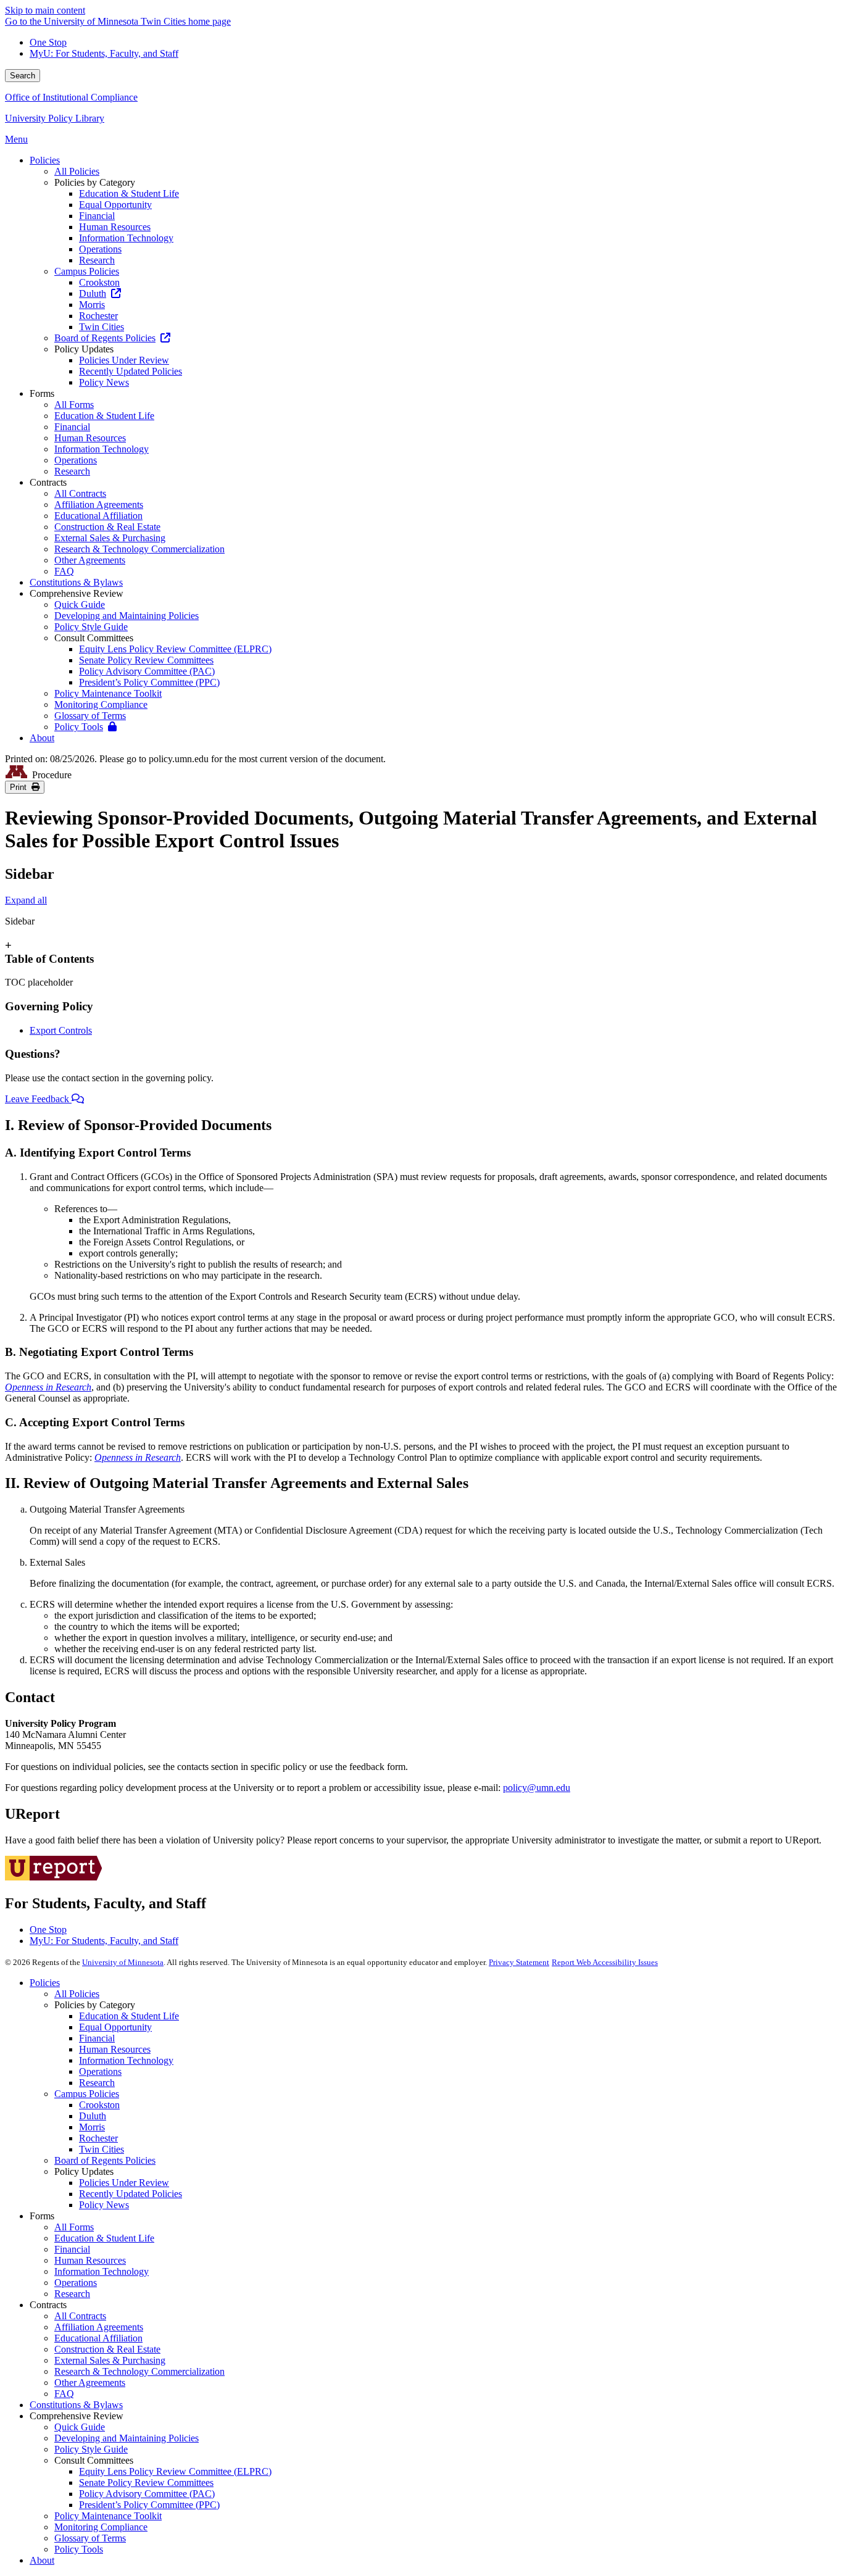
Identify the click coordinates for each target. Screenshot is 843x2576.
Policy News (104, 2205)
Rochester (98, 2138)
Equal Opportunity (115, 2027)
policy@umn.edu (537, 1788)
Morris (92, 2127)
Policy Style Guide (91, 2449)
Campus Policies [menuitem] (87, 271)
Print (21, 787)
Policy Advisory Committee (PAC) (147, 2494)
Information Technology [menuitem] (126, 238)
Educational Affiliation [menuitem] (98, 516)
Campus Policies (87, 2094)
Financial (97, 2038)
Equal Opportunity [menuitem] (115, 205)
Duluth (93, 2116)
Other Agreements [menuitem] (90, 560)
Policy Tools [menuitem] (79, 727)
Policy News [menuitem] (104, 382)
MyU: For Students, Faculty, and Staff (104, 53)
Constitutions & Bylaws (76, 2405)
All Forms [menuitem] (74, 405)
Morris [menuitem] (92, 305)
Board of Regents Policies (105, 2160)
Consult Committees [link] (94, 638)
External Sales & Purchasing (110, 2360)
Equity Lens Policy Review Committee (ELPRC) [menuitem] (175, 649)
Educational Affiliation (98, 2338)
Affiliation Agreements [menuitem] (99, 505)
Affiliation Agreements (99, 2327)
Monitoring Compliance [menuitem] (101, 704)
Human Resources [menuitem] (115, 227)
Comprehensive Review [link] (77, 593)
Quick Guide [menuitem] (80, 605)
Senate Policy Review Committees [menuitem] (146, 660)
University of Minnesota (123, 1962)
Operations (100, 2071)
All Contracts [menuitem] (80, 493)
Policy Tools (79, 2549)
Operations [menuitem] (100, 249)
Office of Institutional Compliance (71, 97)
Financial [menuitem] (97, 216)
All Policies (77, 1994)
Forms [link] (42, 393)
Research (97, 2083)
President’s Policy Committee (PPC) (149, 2505)
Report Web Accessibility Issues (605, 1962)
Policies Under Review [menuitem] (124, 360)
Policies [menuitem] (45, 160)
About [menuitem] (42, 738)
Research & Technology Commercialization (139, 2371)
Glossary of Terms (90, 2538)
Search (23, 76)
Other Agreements (90, 2383)
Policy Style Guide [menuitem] (91, 627)
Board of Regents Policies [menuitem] (105, 338)
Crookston (99, 2105)
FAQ (64, 2394)
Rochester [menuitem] (98, 316)
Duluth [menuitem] (93, 293)
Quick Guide (80, 2427)
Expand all (26, 900)
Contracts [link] (48, 482)
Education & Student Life (129, 2016)
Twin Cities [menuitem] (102, 327)
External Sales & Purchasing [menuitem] (110, 538)
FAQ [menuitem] (64, 571)
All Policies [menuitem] (77, 171)
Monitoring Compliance (101, 2527)
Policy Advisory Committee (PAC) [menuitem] (147, 671)
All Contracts (80, 2316)
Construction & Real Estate (107, 2349)
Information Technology (126, 2060)
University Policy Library (55, 118)
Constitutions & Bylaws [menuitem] (76, 582)
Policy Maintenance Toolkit (108, 2516)
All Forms (74, 2227)
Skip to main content (45, 10)
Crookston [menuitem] (99, 282)
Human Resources (115, 2049)
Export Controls (61, 1030)
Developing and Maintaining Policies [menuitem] (127, 616)
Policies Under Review (124, 2183)
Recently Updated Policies (131, 2194)
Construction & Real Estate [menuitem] (107, 527)
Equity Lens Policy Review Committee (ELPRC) (175, 2471)
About (42, 2560)
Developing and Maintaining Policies (127, 2438)
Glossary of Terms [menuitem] (90, 716)
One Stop (48, 42)
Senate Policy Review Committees (146, 2483)
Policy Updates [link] (84, 349)
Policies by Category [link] (95, 182)
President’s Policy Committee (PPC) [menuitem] (149, 682)
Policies (45, 1983)
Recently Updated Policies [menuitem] (131, 371)
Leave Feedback (38, 1099)
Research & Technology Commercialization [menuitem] (139, 549)
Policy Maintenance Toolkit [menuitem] (108, 693)
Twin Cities (102, 2149)
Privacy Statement (519, 1962)
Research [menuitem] (97, 260)
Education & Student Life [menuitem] (129, 193)
